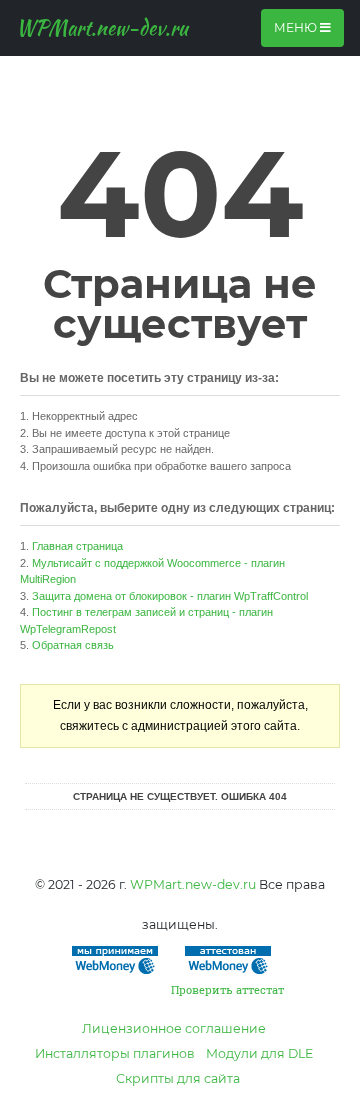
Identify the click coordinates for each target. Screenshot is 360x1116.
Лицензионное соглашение (174, 1028)
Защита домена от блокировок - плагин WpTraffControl (170, 596)
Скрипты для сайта (178, 1078)
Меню (297, 27)
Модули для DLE (259, 1053)
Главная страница (77, 546)
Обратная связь (73, 645)
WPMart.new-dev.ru (102, 27)
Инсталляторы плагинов (115, 1053)
